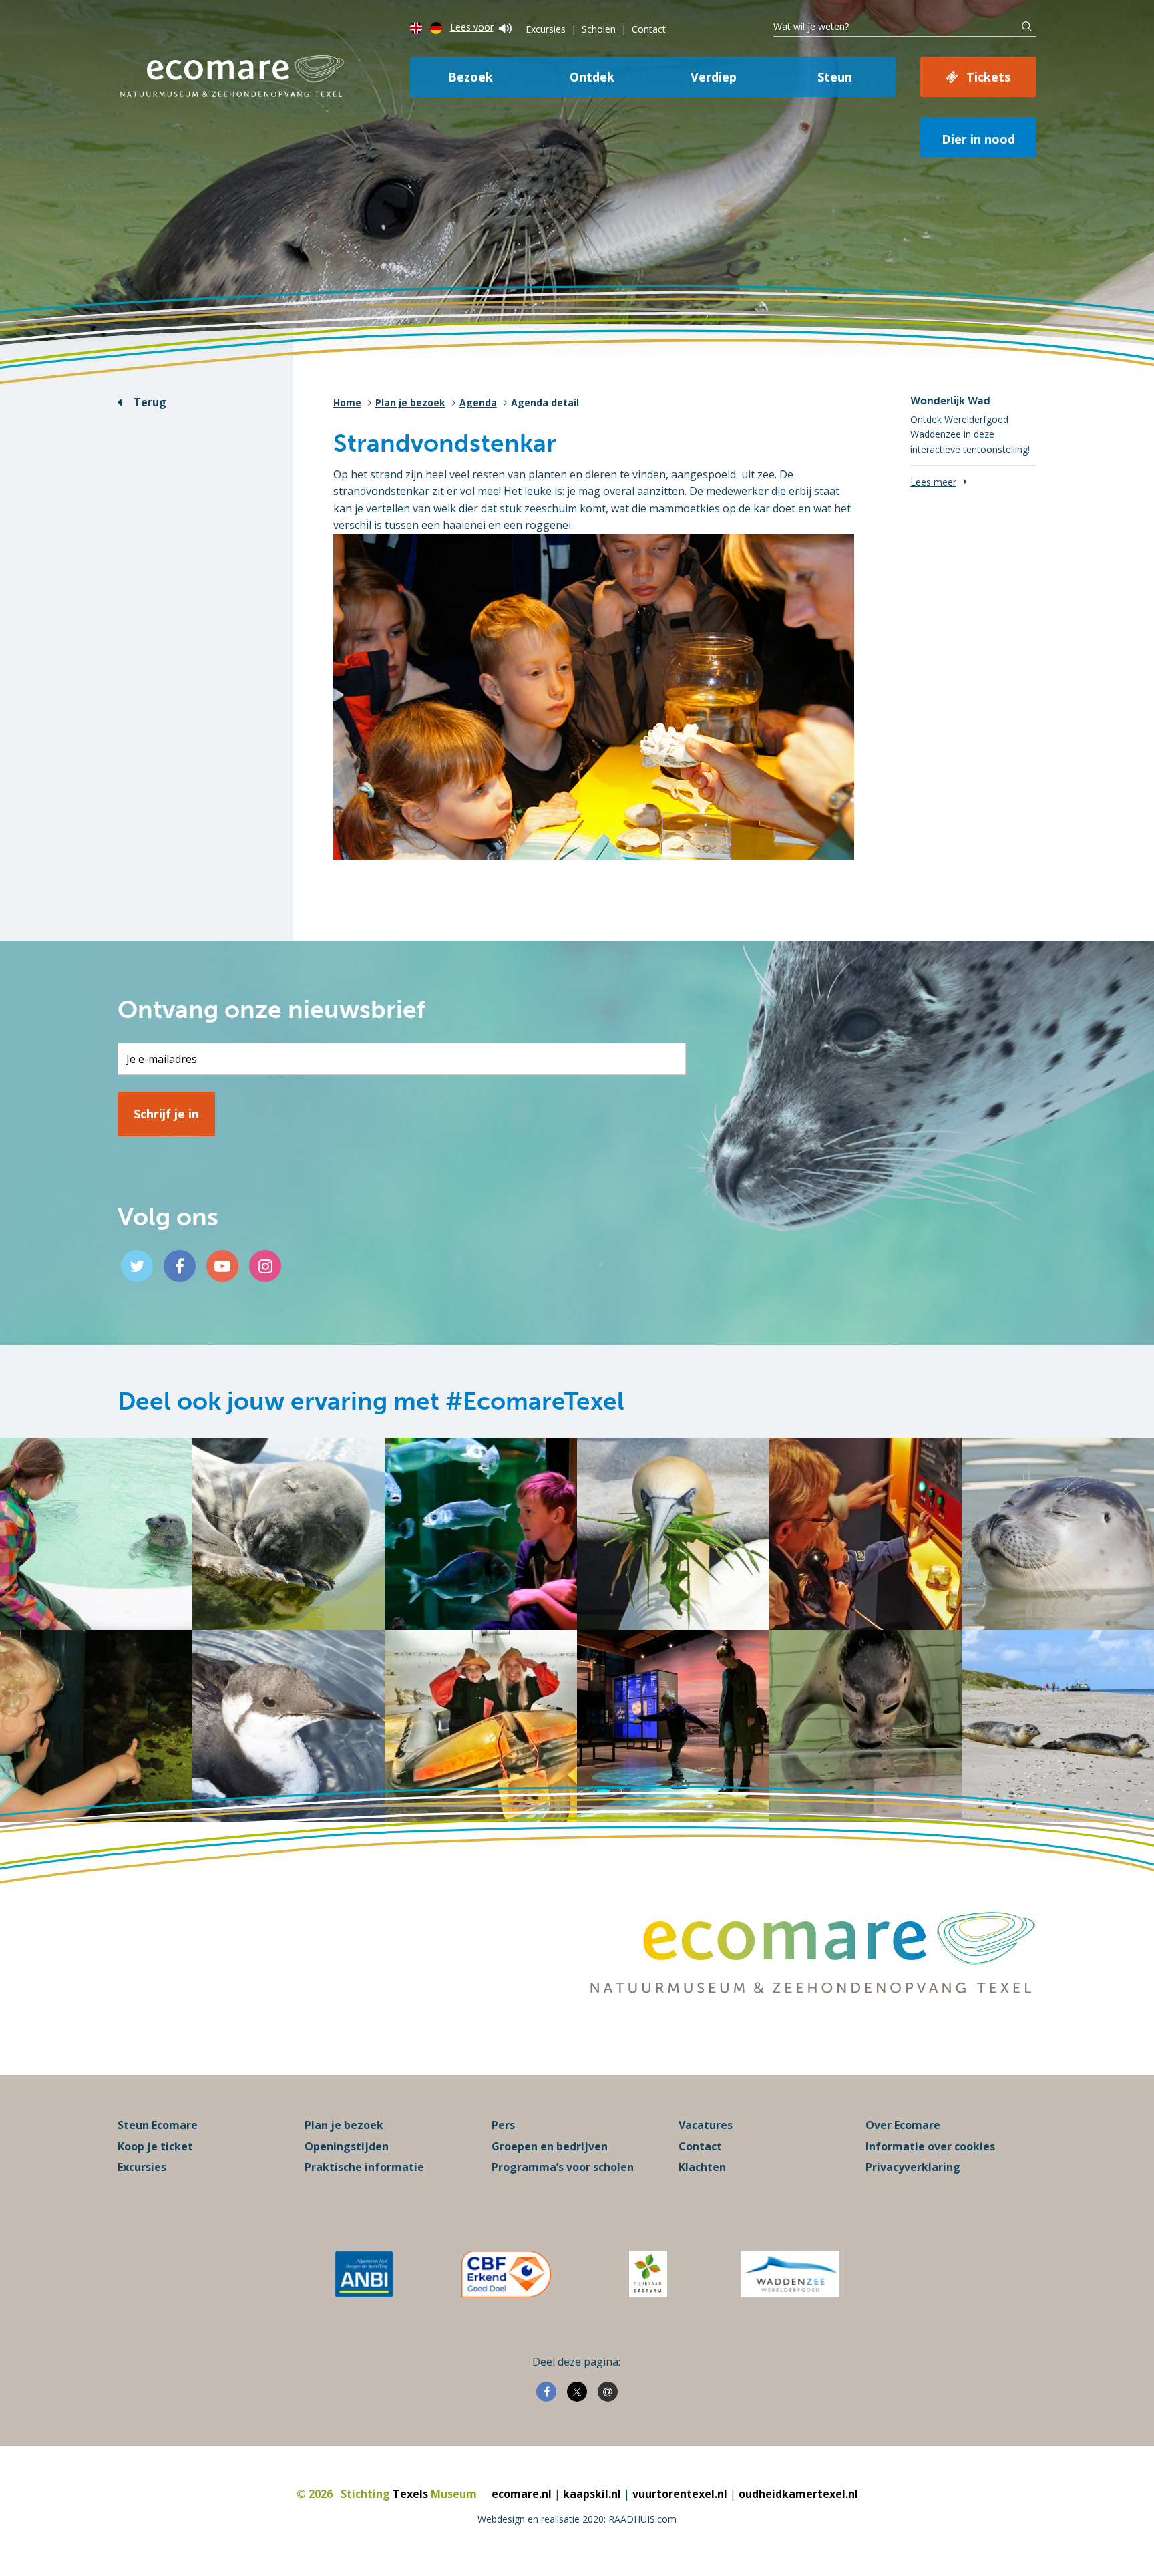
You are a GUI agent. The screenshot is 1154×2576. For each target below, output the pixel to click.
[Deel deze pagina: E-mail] (608, 2392)
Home (347, 402)
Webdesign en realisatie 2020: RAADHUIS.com (577, 2519)
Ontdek (592, 77)
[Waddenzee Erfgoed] (790, 2274)
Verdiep (714, 77)
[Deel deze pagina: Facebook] (546, 2392)
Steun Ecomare (158, 2125)
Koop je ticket (155, 2146)
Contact (649, 29)
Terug (150, 402)
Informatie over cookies (930, 2146)
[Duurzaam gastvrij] (648, 2274)
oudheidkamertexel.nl (798, 2494)
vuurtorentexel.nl (680, 2494)
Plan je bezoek (410, 402)
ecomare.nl (522, 2494)
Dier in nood (978, 139)
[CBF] (506, 2274)
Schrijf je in (166, 1114)
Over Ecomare (903, 2125)
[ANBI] (364, 2274)
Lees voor (472, 27)
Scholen (599, 29)
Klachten (702, 2167)
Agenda (478, 402)
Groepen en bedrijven (550, 2146)
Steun (835, 77)
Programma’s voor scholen (563, 2167)
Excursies (546, 29)
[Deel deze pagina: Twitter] (577, 2392)
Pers (503, 2125)
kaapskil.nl (592, 2494)
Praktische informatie (364, 2167)
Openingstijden (347, 2146)
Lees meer (933, 482)
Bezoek (470, 77)
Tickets (988, 77)
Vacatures (706, 2125)
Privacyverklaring (913, 2167)
